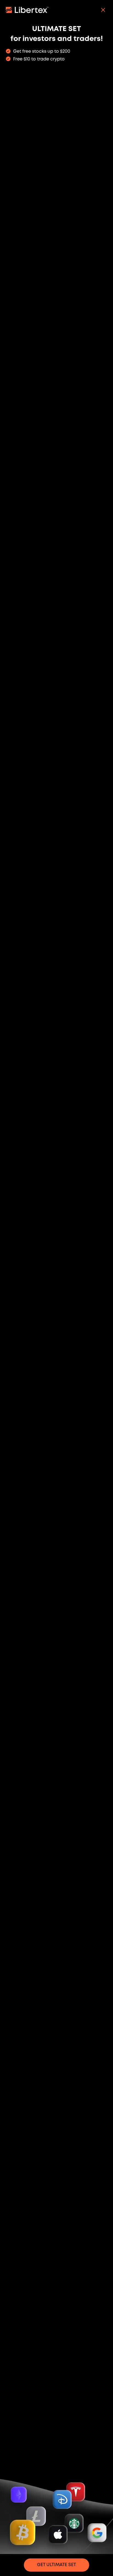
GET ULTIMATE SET (56, 2565)
